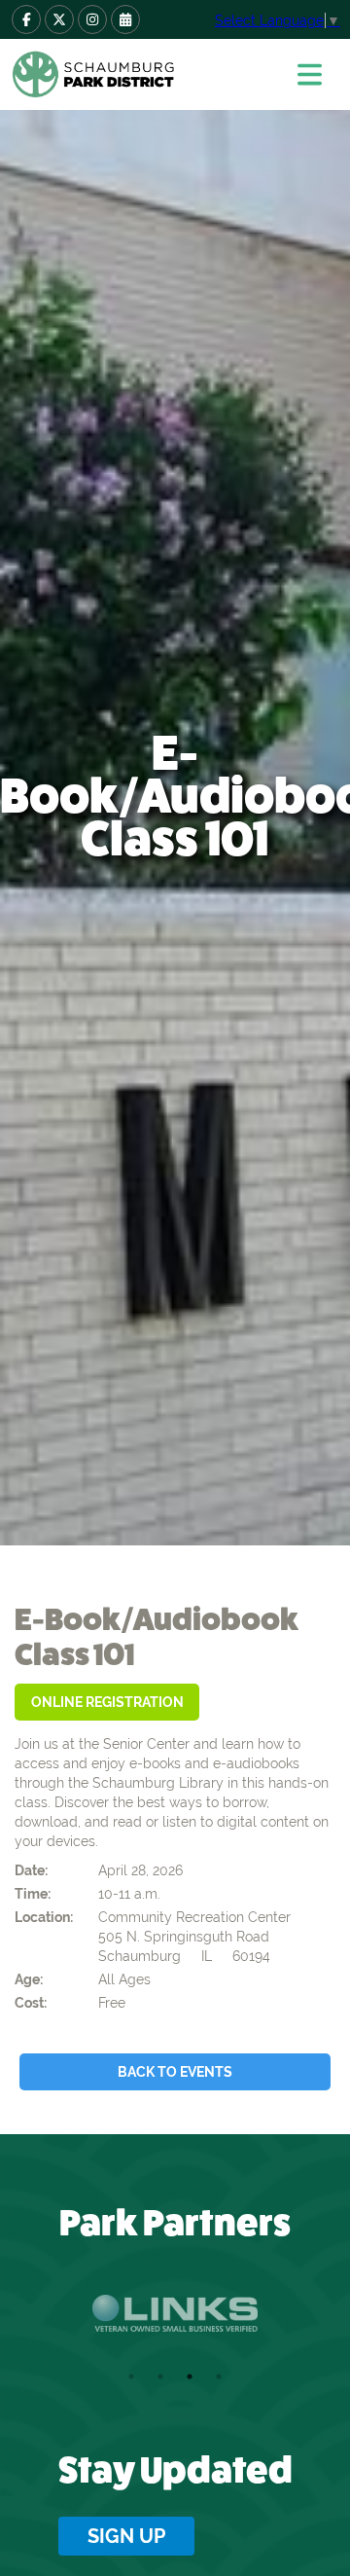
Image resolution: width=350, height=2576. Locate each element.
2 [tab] (160, 2376)
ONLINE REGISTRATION (107, 1702)
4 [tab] (219, 2376)
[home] (140, 74)
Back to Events (175, 2072)
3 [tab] (190, 2376)
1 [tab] (131, 2376)
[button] (315, 74)
